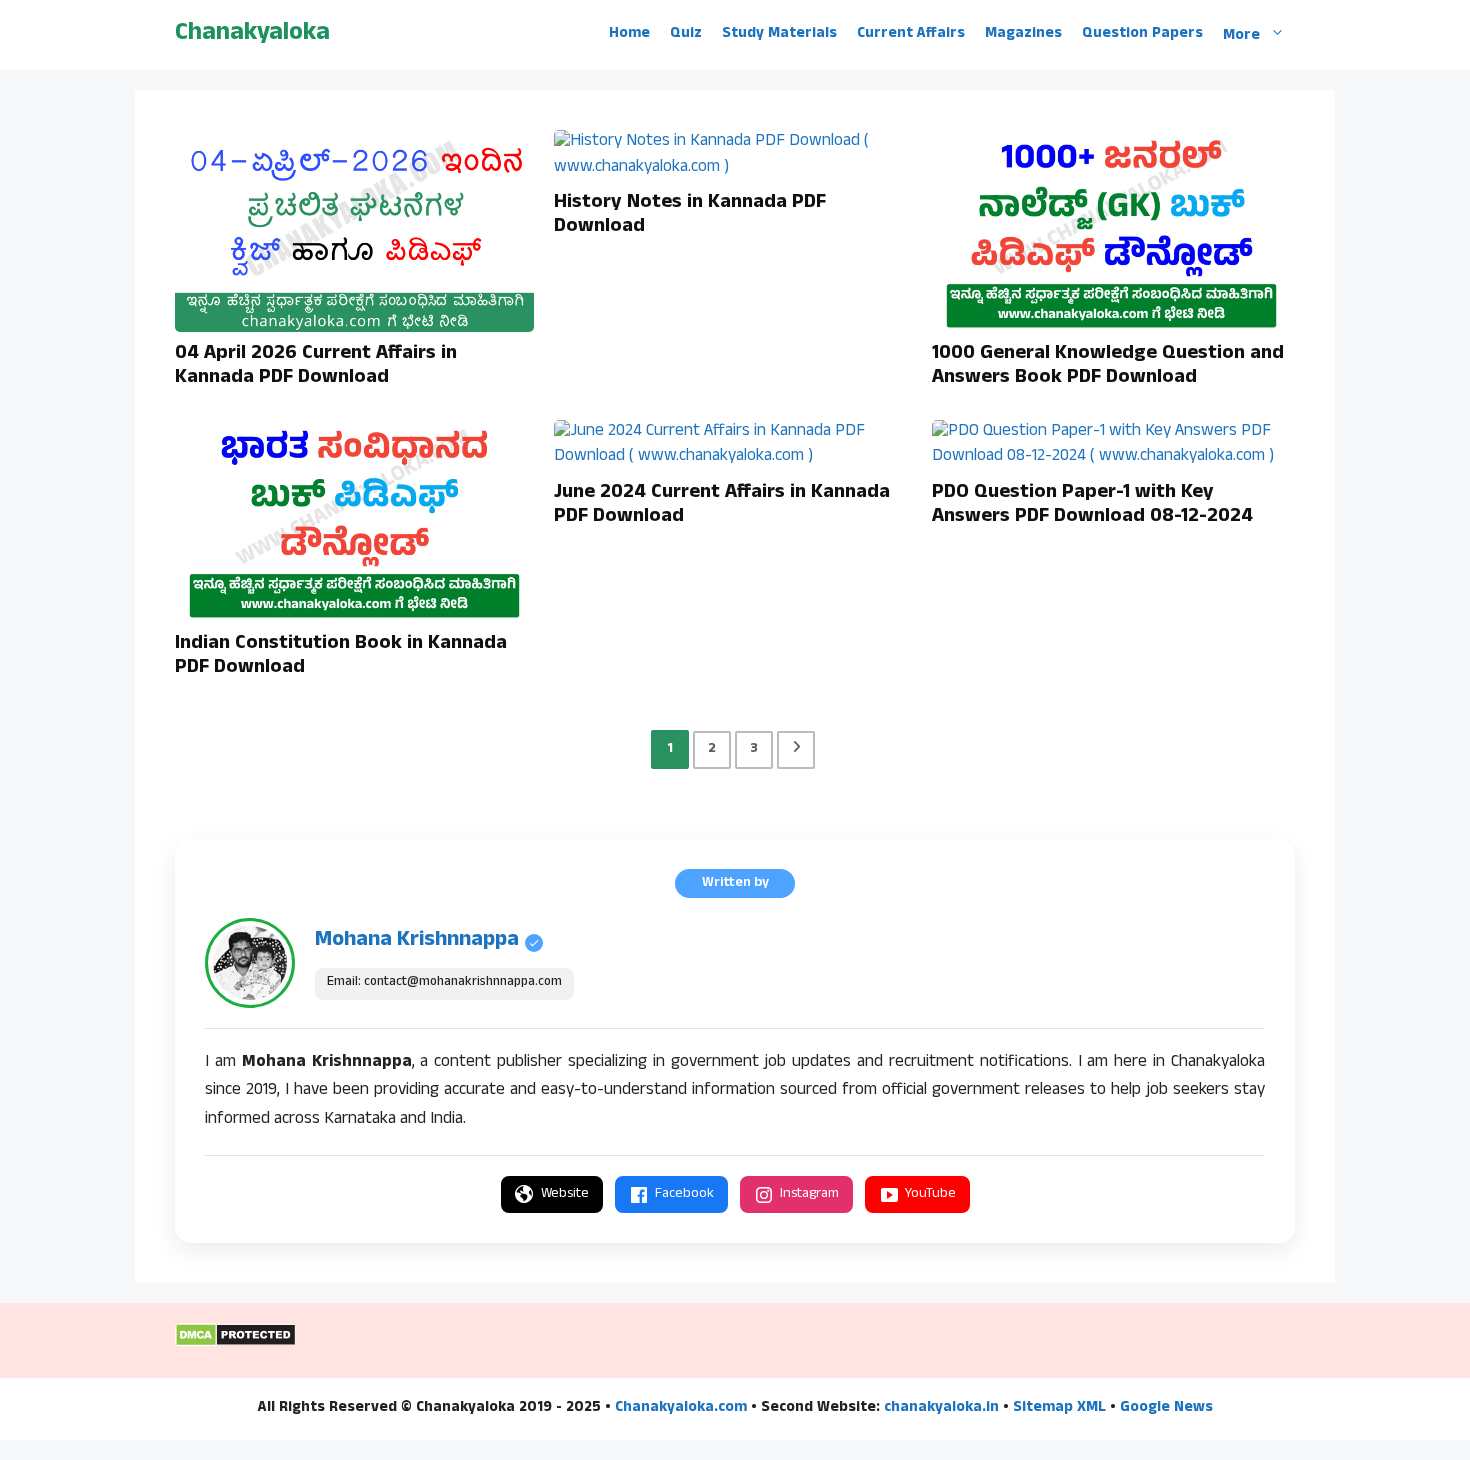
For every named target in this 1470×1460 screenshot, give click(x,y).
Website (565, 1194)
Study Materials (779, 35)
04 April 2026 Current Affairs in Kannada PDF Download (316, 367)
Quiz (686, 35)
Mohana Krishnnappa (417, 941)
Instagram (809, 1194)
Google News (1166, 1408)
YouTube (930, 1194)
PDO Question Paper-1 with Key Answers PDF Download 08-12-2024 (1092, 506)
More (1241, 35)
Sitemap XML (1059, 1408)
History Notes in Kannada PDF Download (690, 216)
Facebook (684, 1194)
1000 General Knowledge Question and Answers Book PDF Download (1108, 367)
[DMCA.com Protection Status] (235, 1344)
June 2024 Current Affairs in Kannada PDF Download (722, 506)
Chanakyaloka (252, 34)
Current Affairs (911, 35)
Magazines (1023, 35)
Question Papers (1142, 35)
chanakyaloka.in (941, 1408)
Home (629, 35)
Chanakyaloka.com (681, 1408)
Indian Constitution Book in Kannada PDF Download (341, 657)
